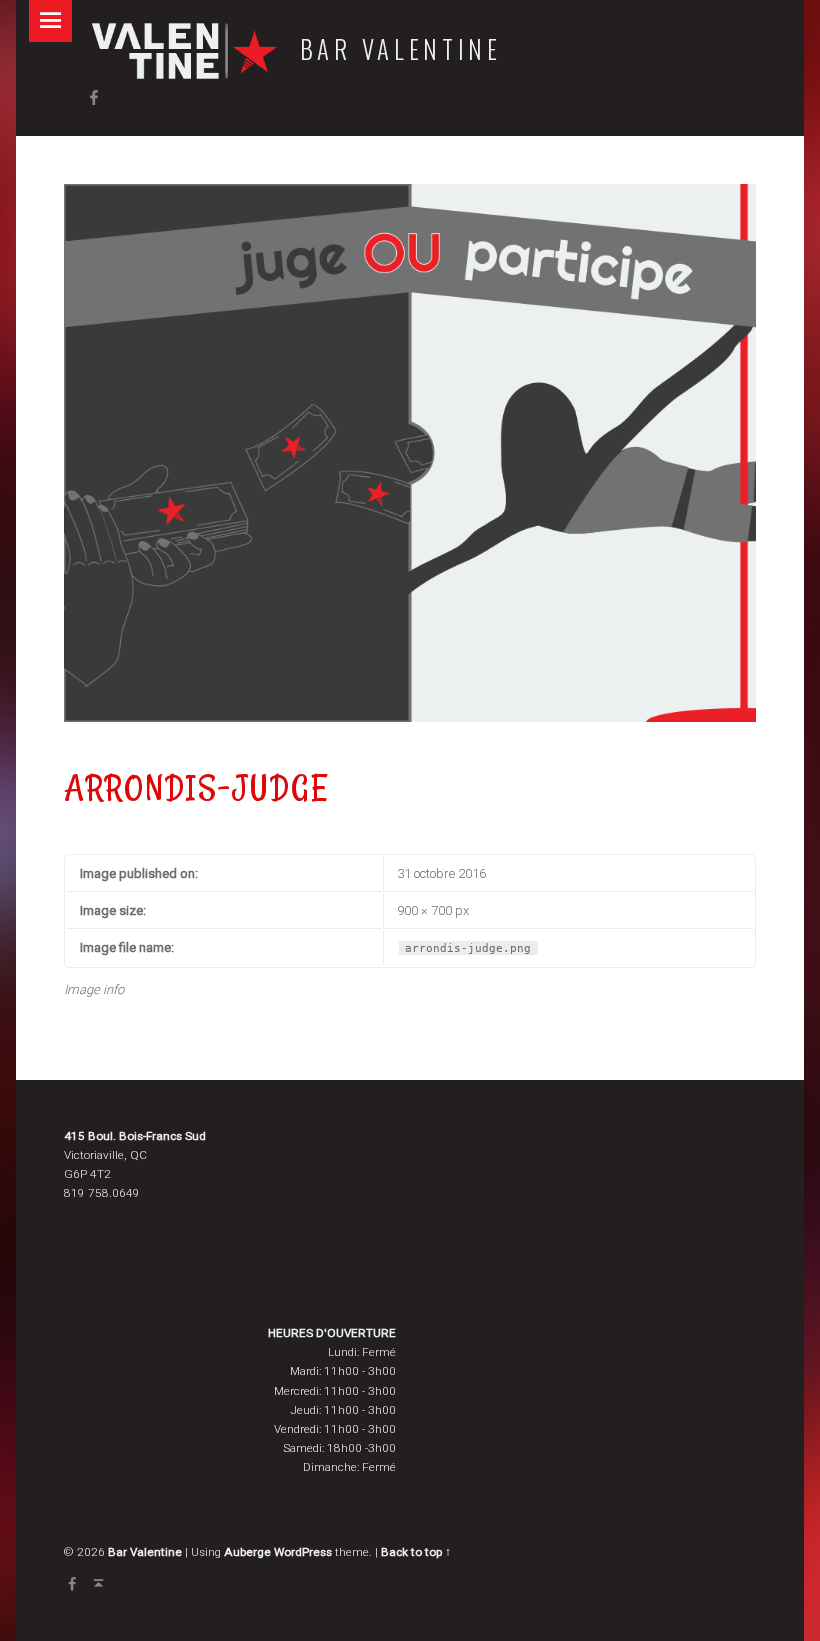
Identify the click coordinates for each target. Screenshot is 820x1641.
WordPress (303, 1552)
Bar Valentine (401, 49)
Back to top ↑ (416, 1552)
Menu (50, 21)
